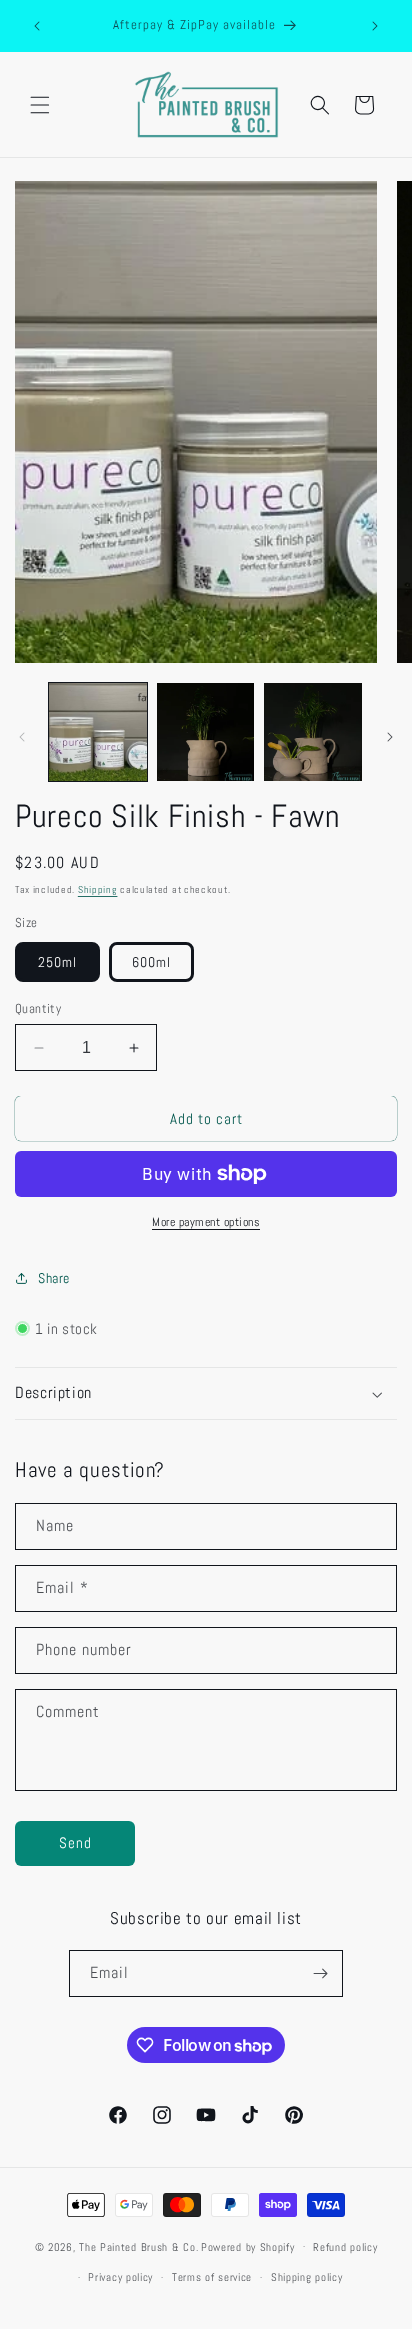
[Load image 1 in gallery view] (98, 732)
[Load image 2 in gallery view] (206, 732)
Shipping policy (307, 2277)
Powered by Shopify (248, 2246)
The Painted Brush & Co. (138, 2246)
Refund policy (345, 2247)
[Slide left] (22, 737)
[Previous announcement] (37, 26)
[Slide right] (390, 737)
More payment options (206, 1222)
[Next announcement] (375, 26)
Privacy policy (120, 2277)
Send (75, 1842)
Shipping (98, 889)
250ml (57, 962)
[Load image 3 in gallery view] (313, 732)
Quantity (38, 1008)
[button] (40, 105)
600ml (151, 962)
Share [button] (54, 1278)
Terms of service (212, 2277)
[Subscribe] (320, 1973)
